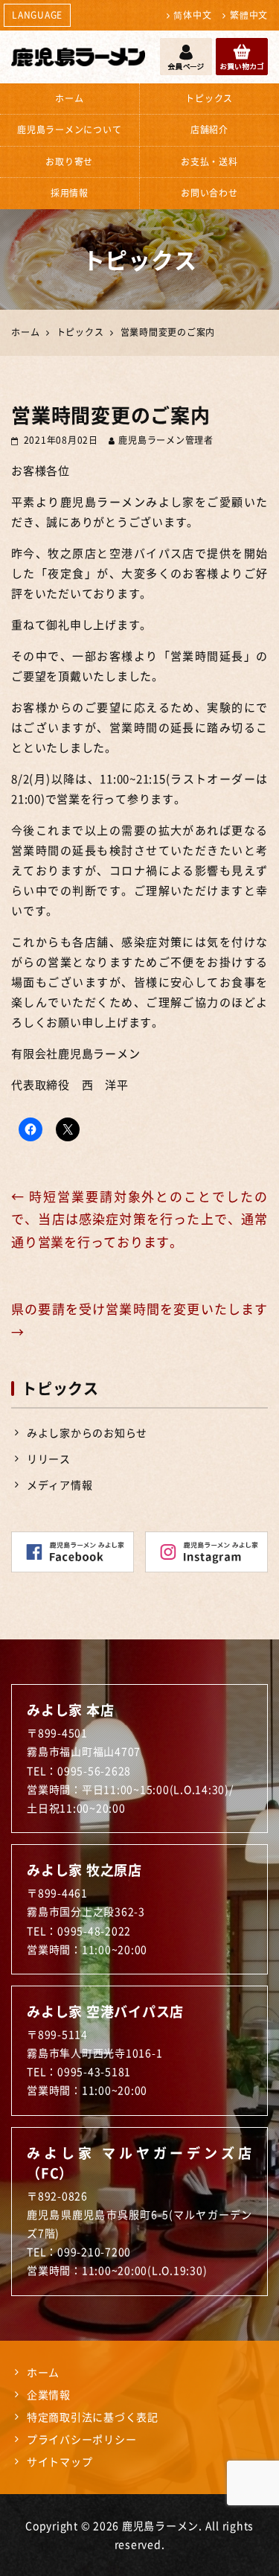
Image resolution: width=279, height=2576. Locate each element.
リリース (49, 1458)
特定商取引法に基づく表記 (93, 2417)
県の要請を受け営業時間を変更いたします (139, 1320)
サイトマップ (60, 2461)
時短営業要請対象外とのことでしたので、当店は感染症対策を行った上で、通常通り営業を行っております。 (139, 1219)
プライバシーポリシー (82, 2439)
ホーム (69, 98)
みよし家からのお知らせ (87, 1432)
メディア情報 (60, 1485)
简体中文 (192, 15)
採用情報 (70, 193)
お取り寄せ (69, 162)
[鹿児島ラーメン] (78, 57)
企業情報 (49, 2394)
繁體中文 (249, 15)
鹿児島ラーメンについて (69, 130)
